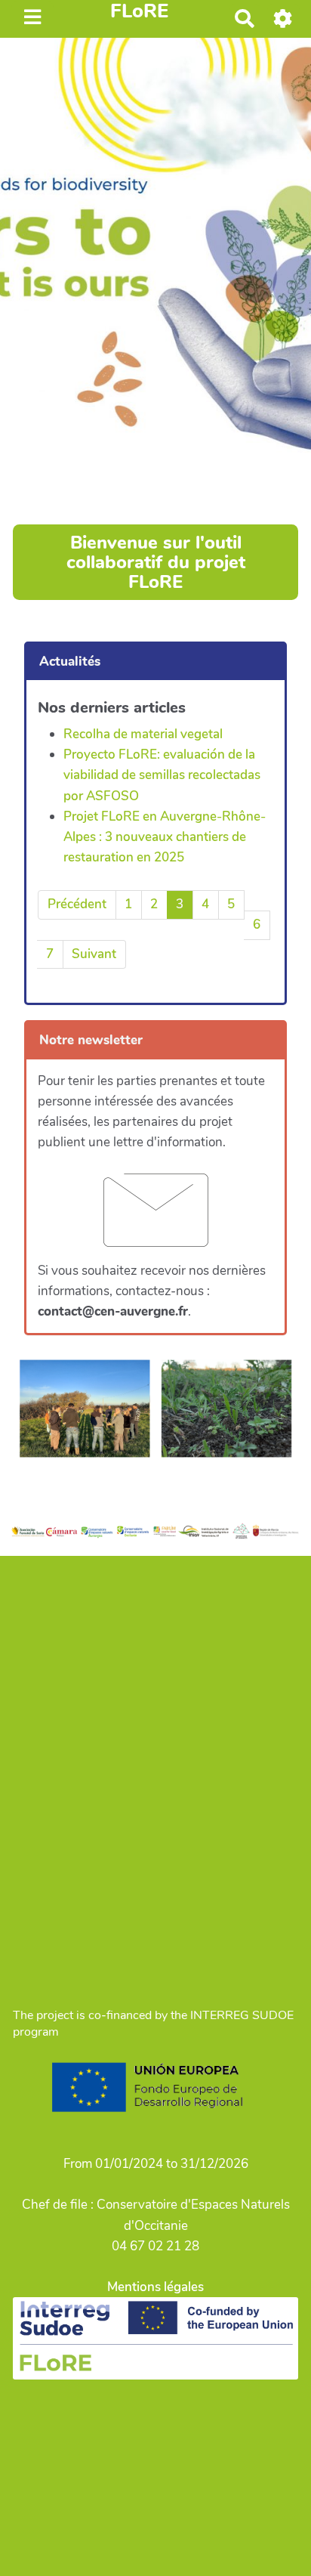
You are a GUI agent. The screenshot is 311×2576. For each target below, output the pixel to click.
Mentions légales (155, 2287)
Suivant (94, 954)
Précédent (77, 904)
